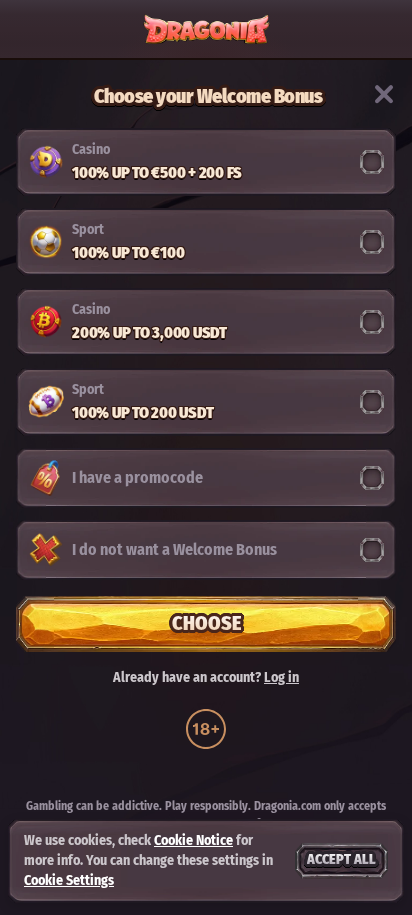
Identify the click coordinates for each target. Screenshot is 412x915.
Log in (281, 678)
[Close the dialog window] (384, 94)
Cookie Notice (193, 840)
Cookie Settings (69, 881)
